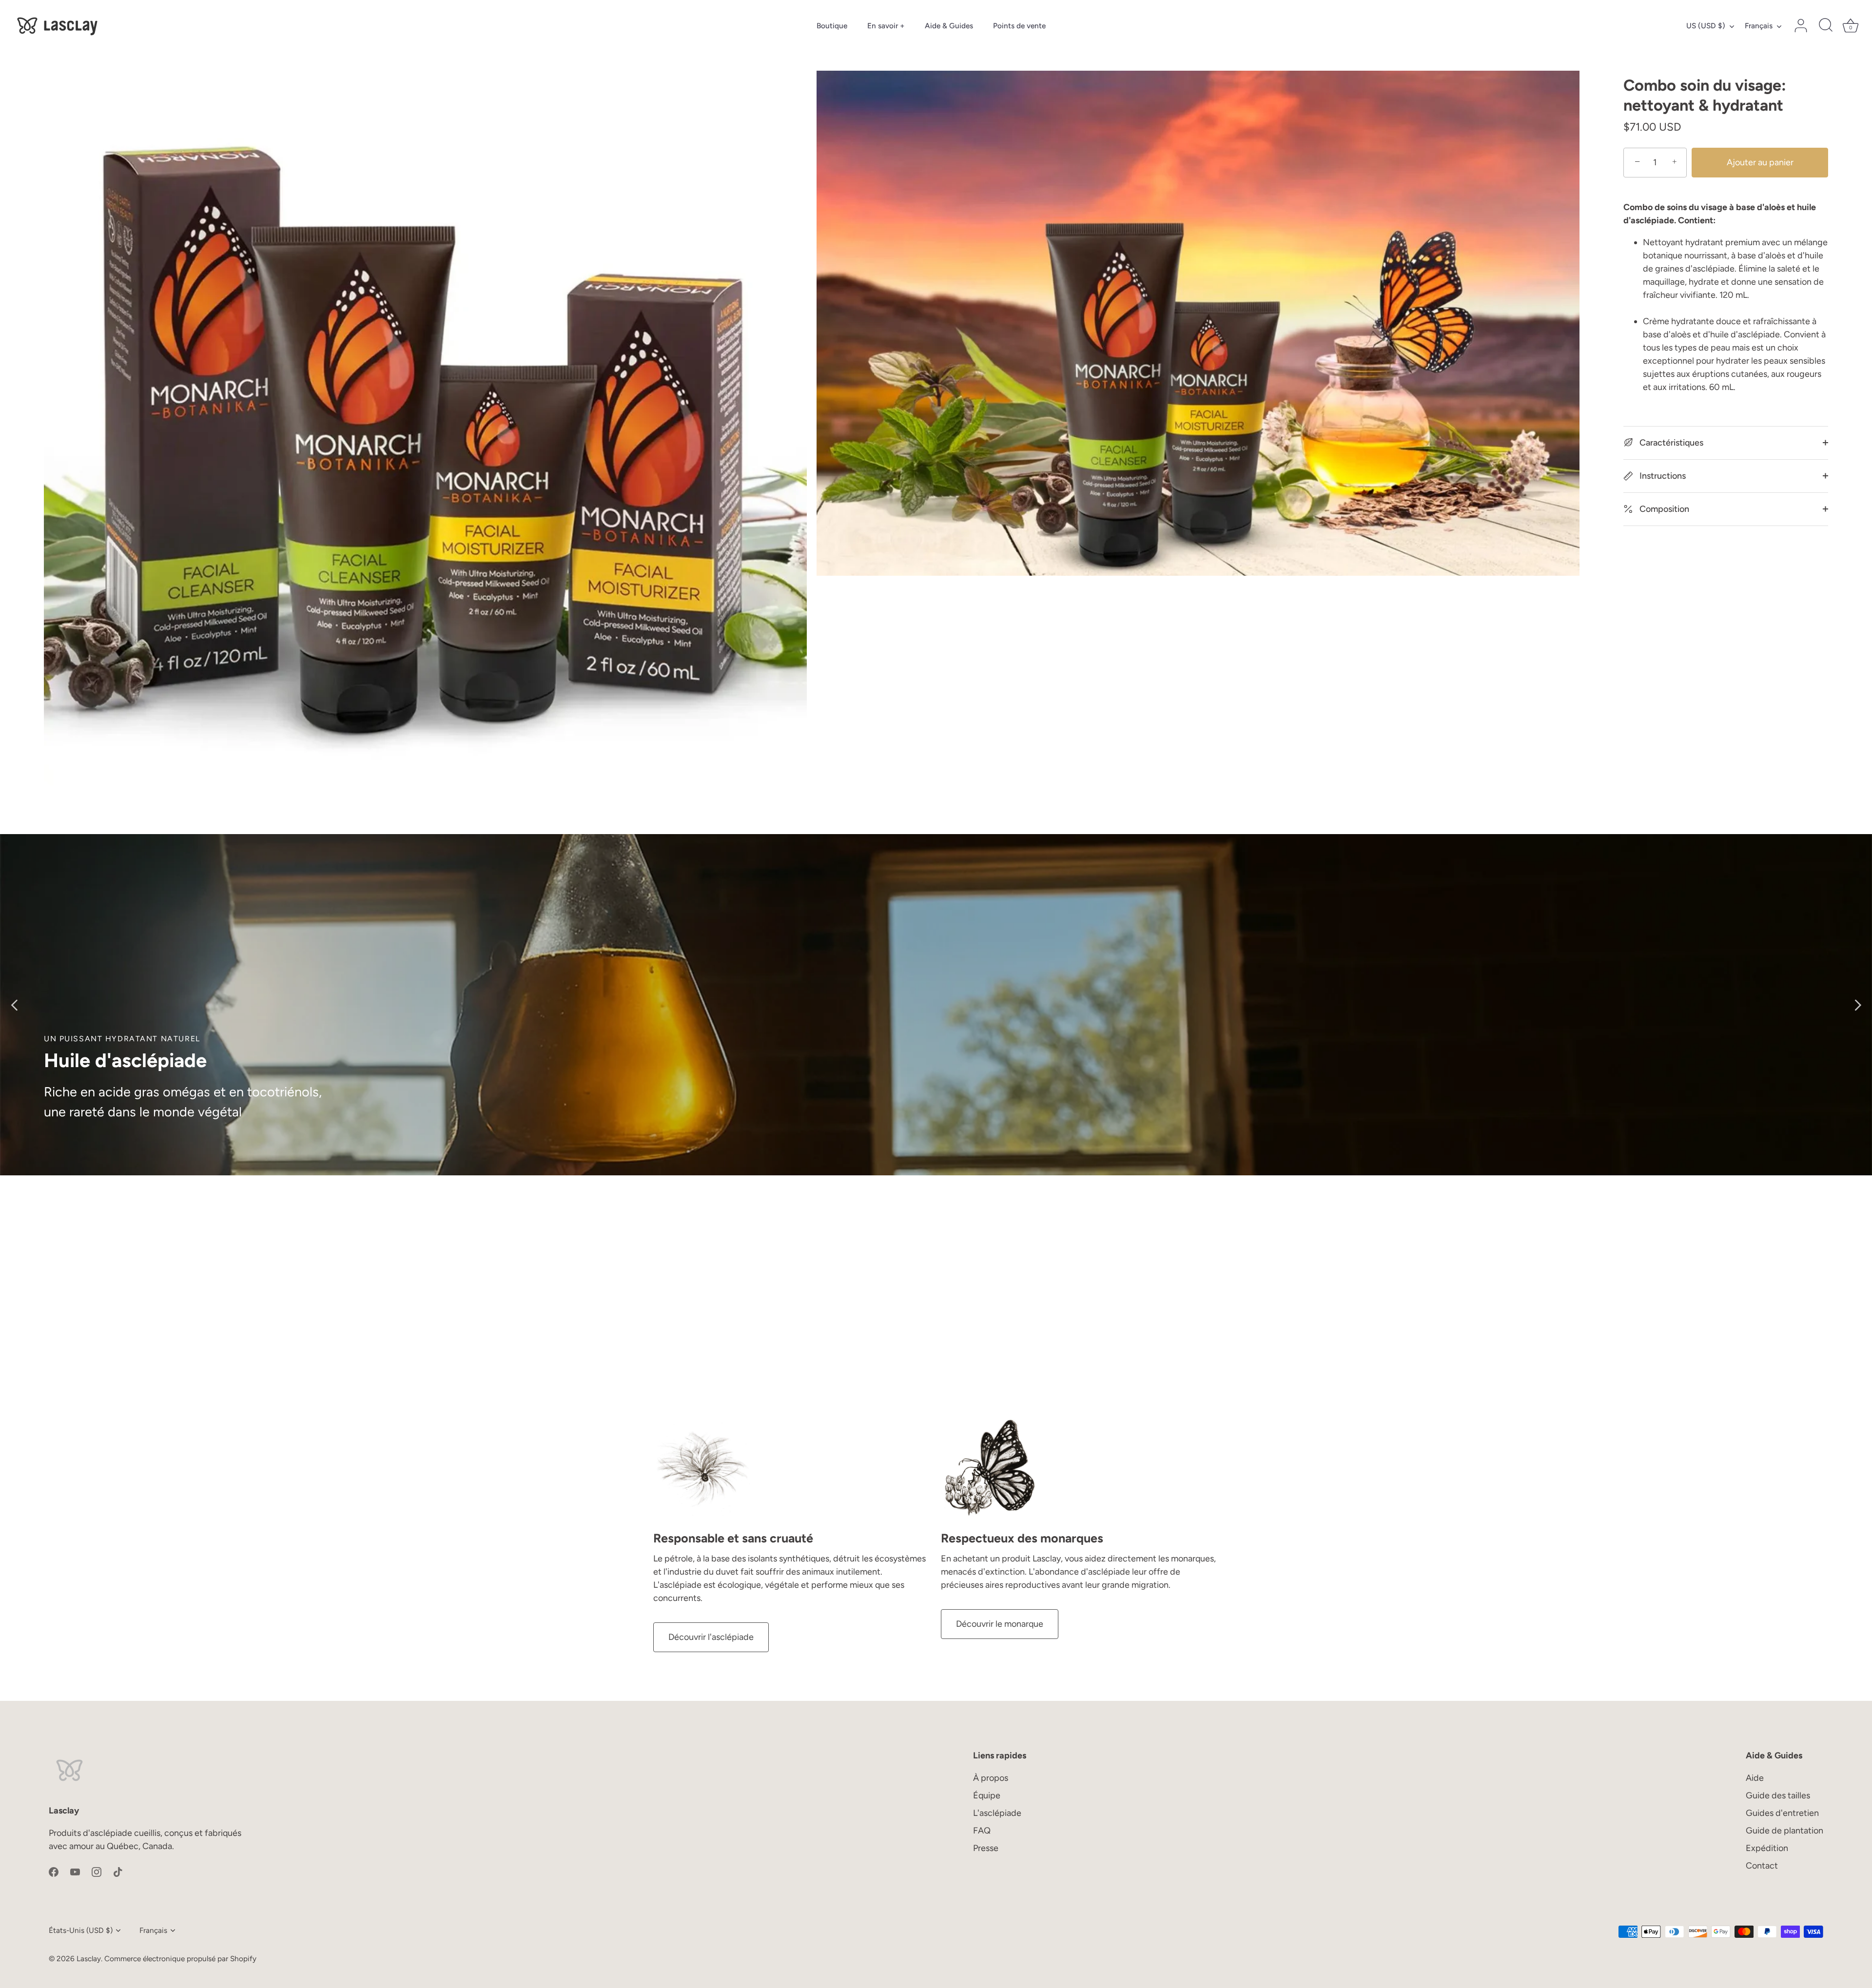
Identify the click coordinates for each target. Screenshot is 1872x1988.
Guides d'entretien (1782, 1813)
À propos (991, 1778)
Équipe (987, 1795)
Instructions (1662, 476)
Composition (1663, 509)
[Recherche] (1826, 26)
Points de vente (1019, 26)
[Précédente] (15, 1005)
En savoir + (886, 26)
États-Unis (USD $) (81, 1930)
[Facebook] (54, 1871)
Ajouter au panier (1760, 162)
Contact (1762, 1866)
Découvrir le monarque (1000, 1624)
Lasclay (89, 1959)
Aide (1755, 1778)
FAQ (982, 1831)
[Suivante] (1857, 1005)
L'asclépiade (997, 1813)
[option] (936, 1005)
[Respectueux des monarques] (990, 1468)
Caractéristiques (1670, 443)
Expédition (1767, 1848)
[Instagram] (97, 1871)
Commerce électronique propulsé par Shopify (180, 1959)
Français (1759, 26)
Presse (986, 1848)
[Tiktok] (118, 1871)
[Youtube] (75, 1871)
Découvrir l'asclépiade (711, 1637)
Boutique (832, 26)
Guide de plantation (1784, 1831)
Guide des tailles (1778, 1795)
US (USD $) (1706, 26)
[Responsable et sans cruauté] (702, 1468)
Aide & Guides (949, 26)
